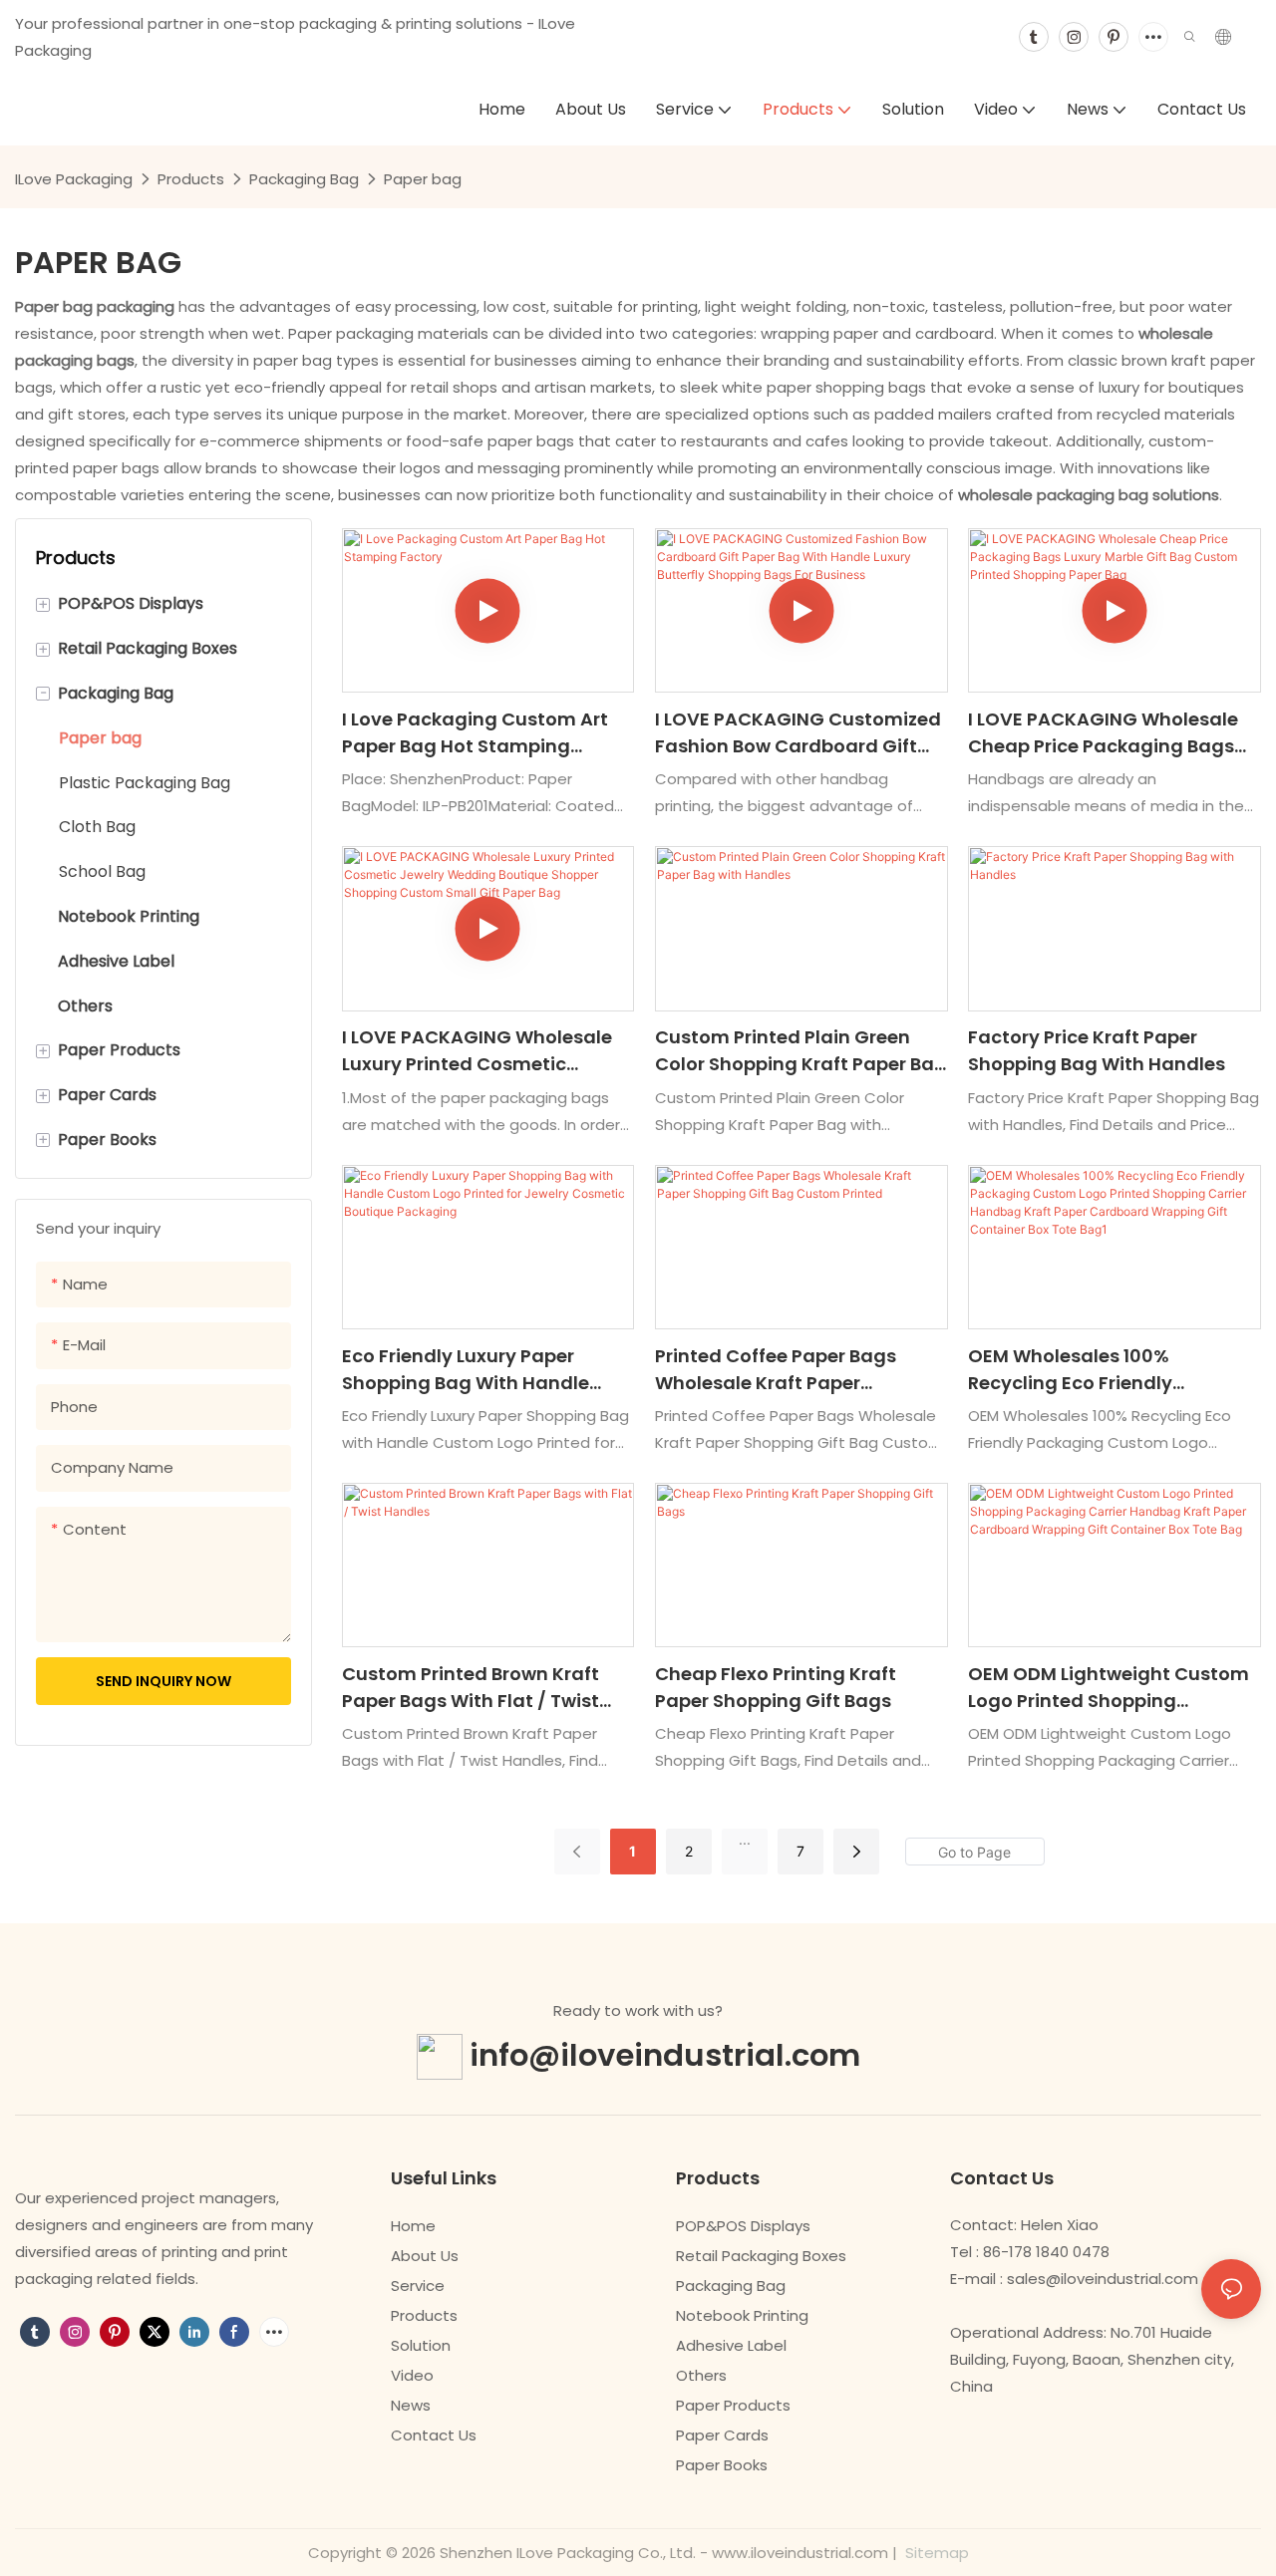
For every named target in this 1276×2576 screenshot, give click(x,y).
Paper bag (423, 179)
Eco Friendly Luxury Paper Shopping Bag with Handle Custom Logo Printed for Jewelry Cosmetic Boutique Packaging (468, 1370)
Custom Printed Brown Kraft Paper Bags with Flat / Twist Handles (471, 1688)
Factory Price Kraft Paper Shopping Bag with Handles (1097, 1050)
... (745, 1839)
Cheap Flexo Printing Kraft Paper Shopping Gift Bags (776, 1687)
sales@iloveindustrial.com (1103, 2279)
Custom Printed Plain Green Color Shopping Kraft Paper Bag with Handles (801, 1051)
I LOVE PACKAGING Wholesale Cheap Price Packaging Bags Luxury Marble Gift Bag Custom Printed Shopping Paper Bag (1111, 733)
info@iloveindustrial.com (665, 2054)
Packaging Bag (304, 179)
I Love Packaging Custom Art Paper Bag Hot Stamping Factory (475, 733)
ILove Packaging (74, 179)
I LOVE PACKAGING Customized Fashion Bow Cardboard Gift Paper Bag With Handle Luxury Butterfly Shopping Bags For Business (798, 733)
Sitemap (935, 2553)
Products (191, 179)
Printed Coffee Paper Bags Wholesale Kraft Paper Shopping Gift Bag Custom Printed (779, 1370)
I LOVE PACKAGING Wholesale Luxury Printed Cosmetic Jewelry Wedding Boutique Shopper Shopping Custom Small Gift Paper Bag (477, 1051)
